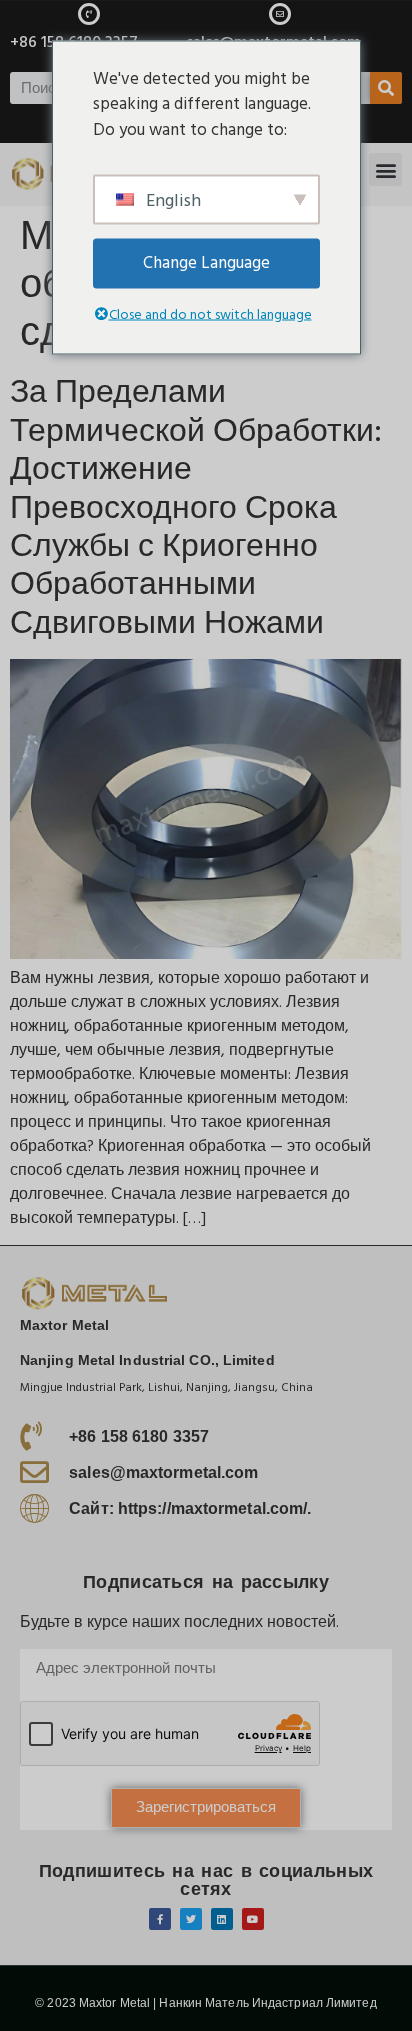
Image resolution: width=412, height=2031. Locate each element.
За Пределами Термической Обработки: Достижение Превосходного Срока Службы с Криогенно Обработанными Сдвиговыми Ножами (196, 508)
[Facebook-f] (160, 1919)
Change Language (206, 263)
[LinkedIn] (222, 1919)
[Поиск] (386, 88)
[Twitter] (191, 1919)
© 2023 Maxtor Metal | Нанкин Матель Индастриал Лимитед (205, 2003)
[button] (385, 169)
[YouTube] (253, 1919)
